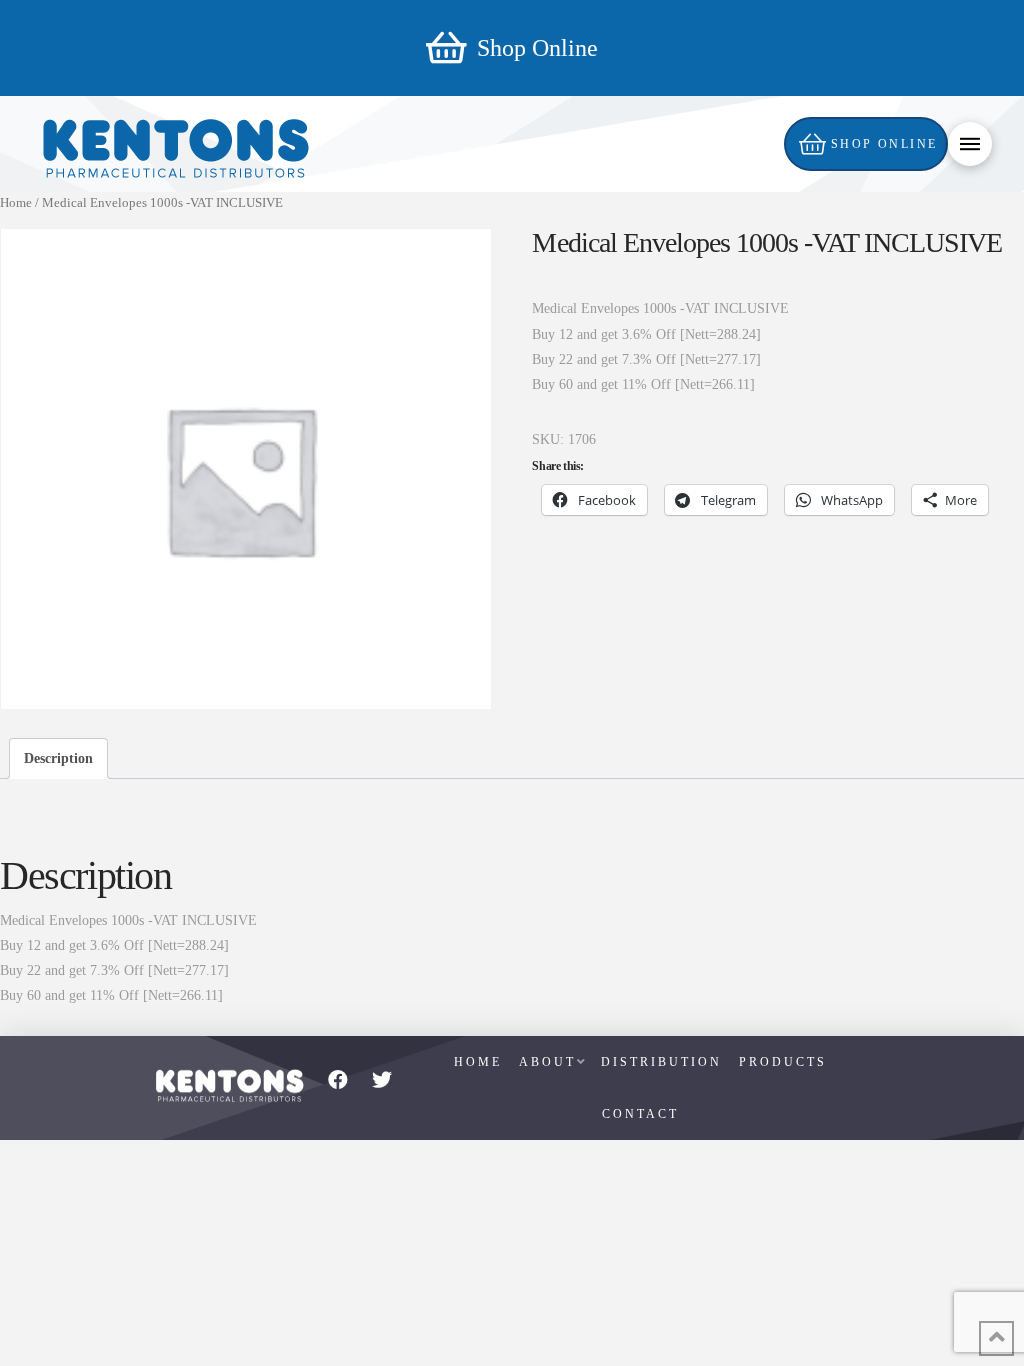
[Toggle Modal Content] (970, 144)
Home (16, 203)
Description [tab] (58, 758)
